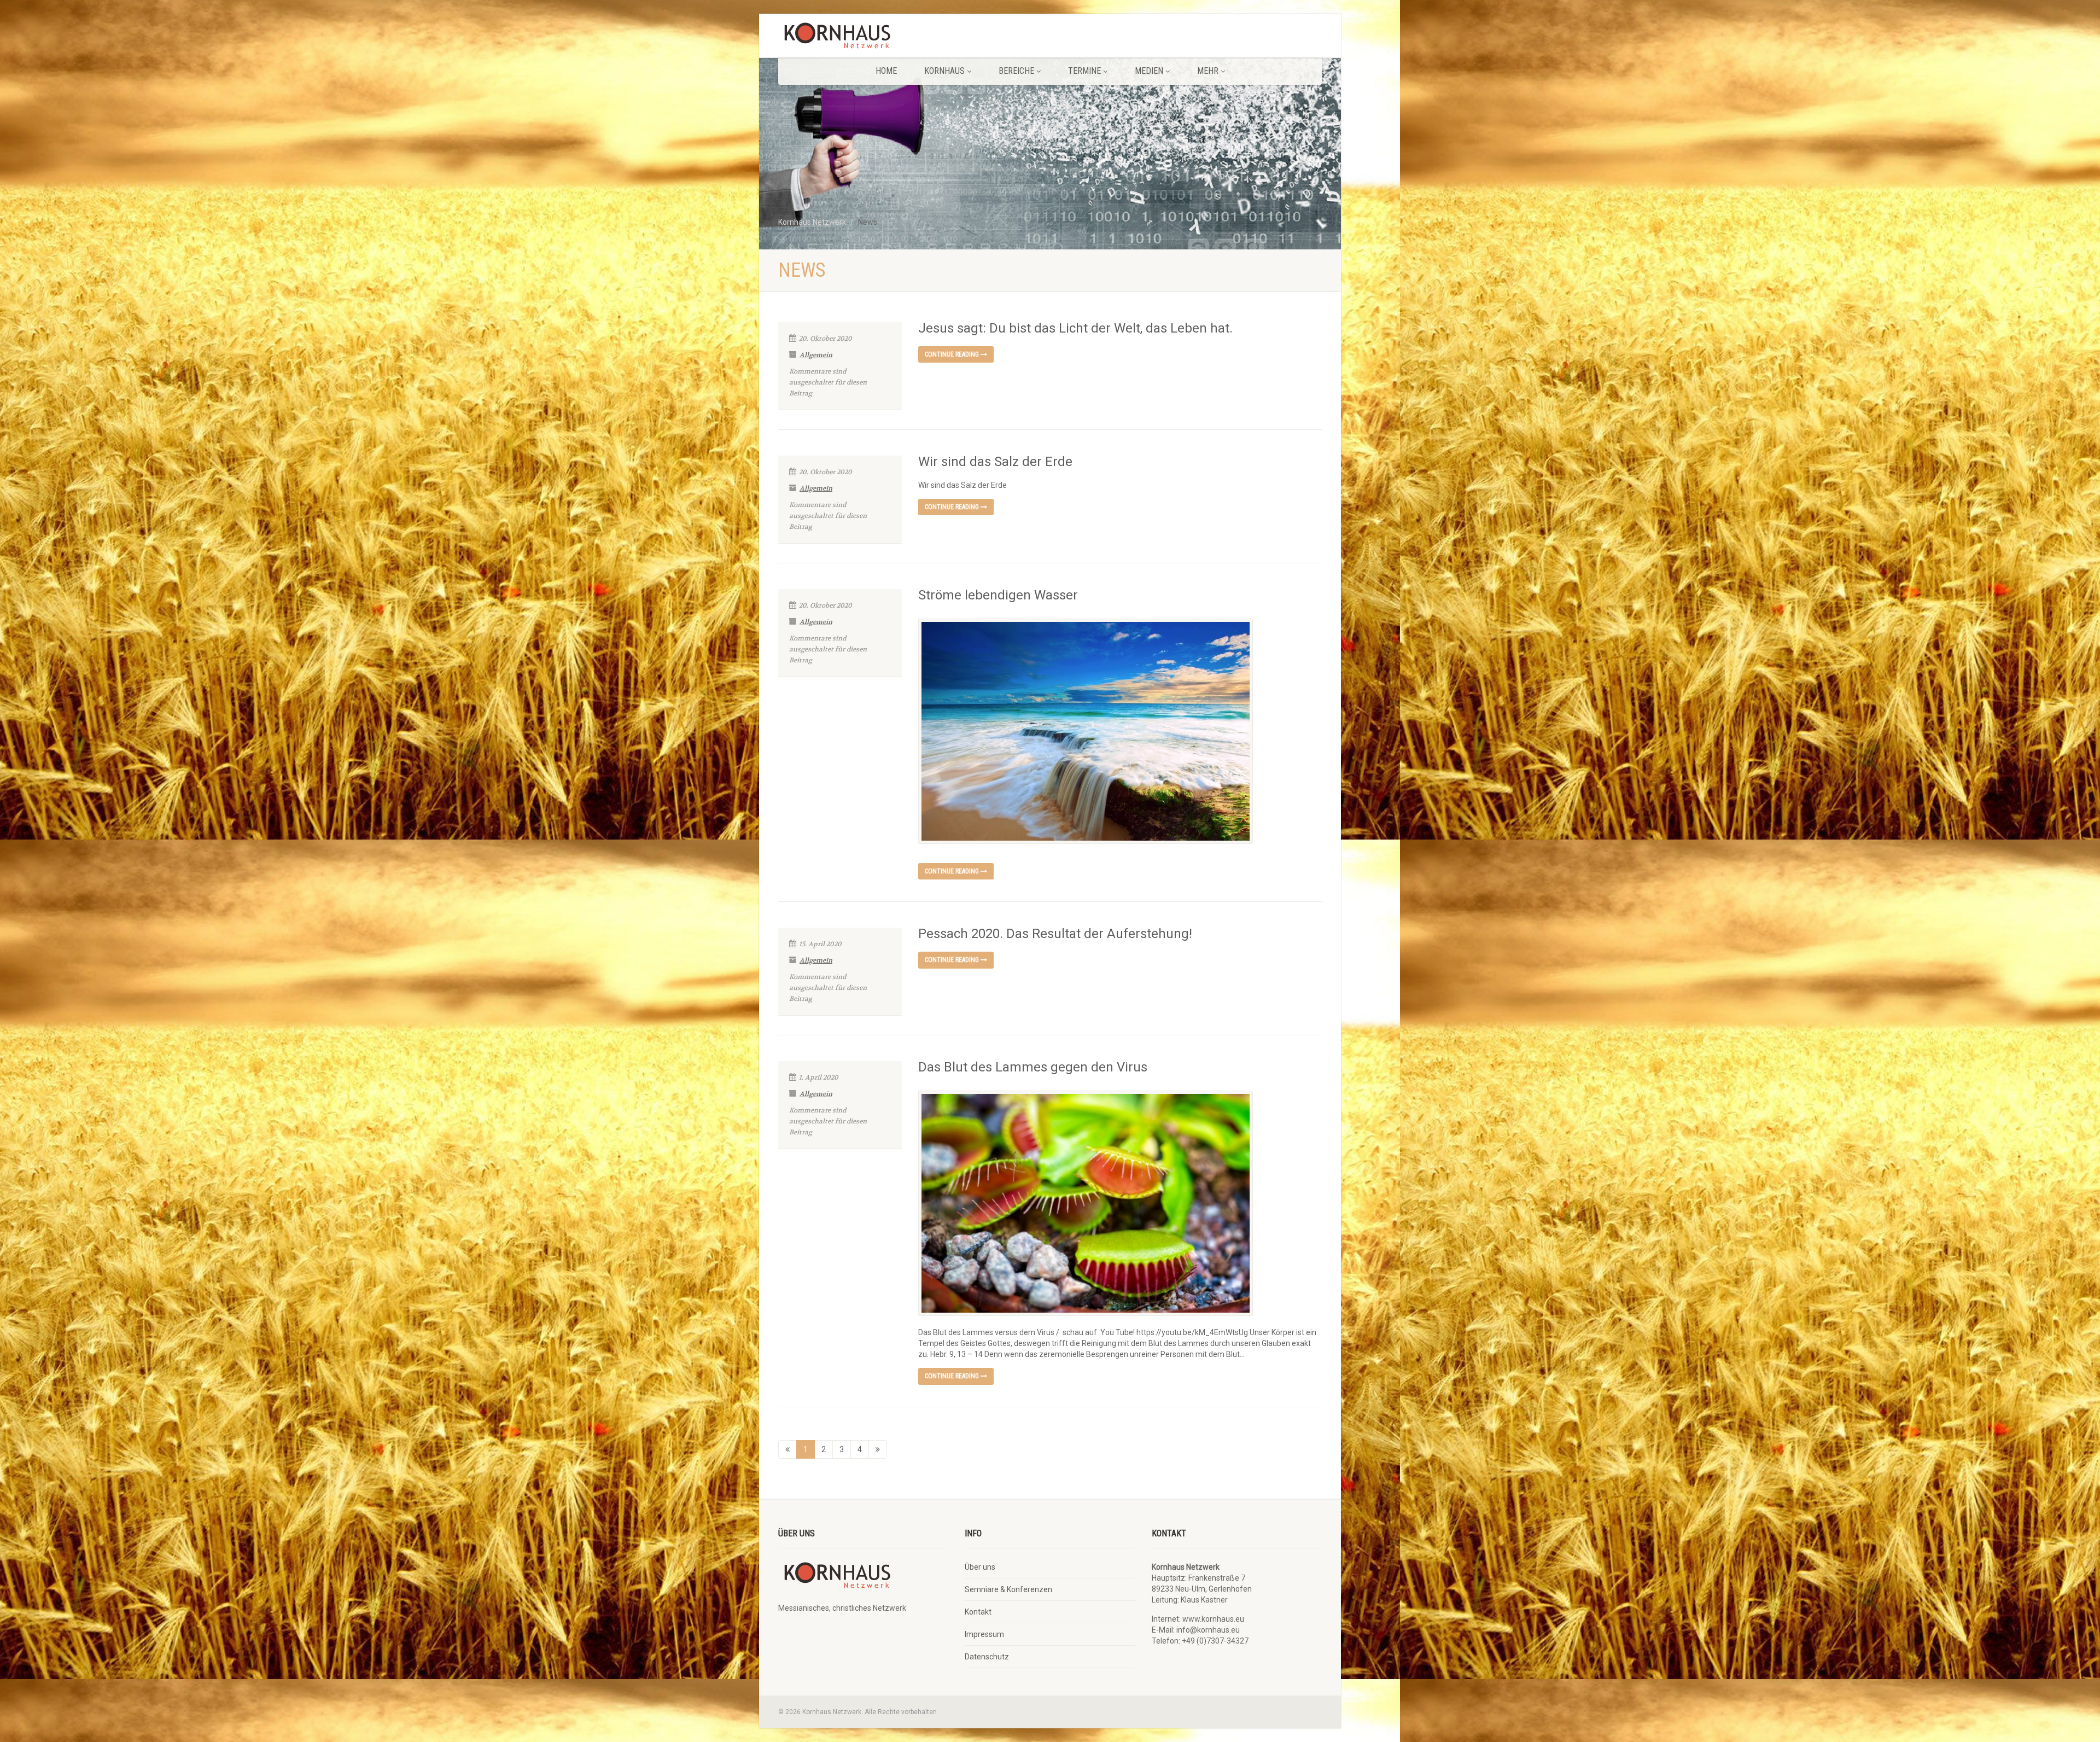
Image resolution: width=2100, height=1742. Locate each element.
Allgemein (816, 355)
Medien (1149, 71)
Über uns (980, 1567)
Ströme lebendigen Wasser (998, 595)
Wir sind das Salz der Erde (995, 462)
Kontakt (978, 1612)
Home (886, 71)
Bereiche (1016, 71)
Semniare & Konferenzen (1008, 1589)
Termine (1084, 71)
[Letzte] (878, 1449)
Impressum (984, 1634)
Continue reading (953, 354)
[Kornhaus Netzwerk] (863, 38)
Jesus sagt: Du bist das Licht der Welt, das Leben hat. (1075, 328)
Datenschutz (987, 1657)
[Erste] (787, 1449)
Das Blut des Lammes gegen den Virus (1033, 1067)
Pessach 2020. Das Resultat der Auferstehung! (1055, 934)
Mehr (1208, 71)
